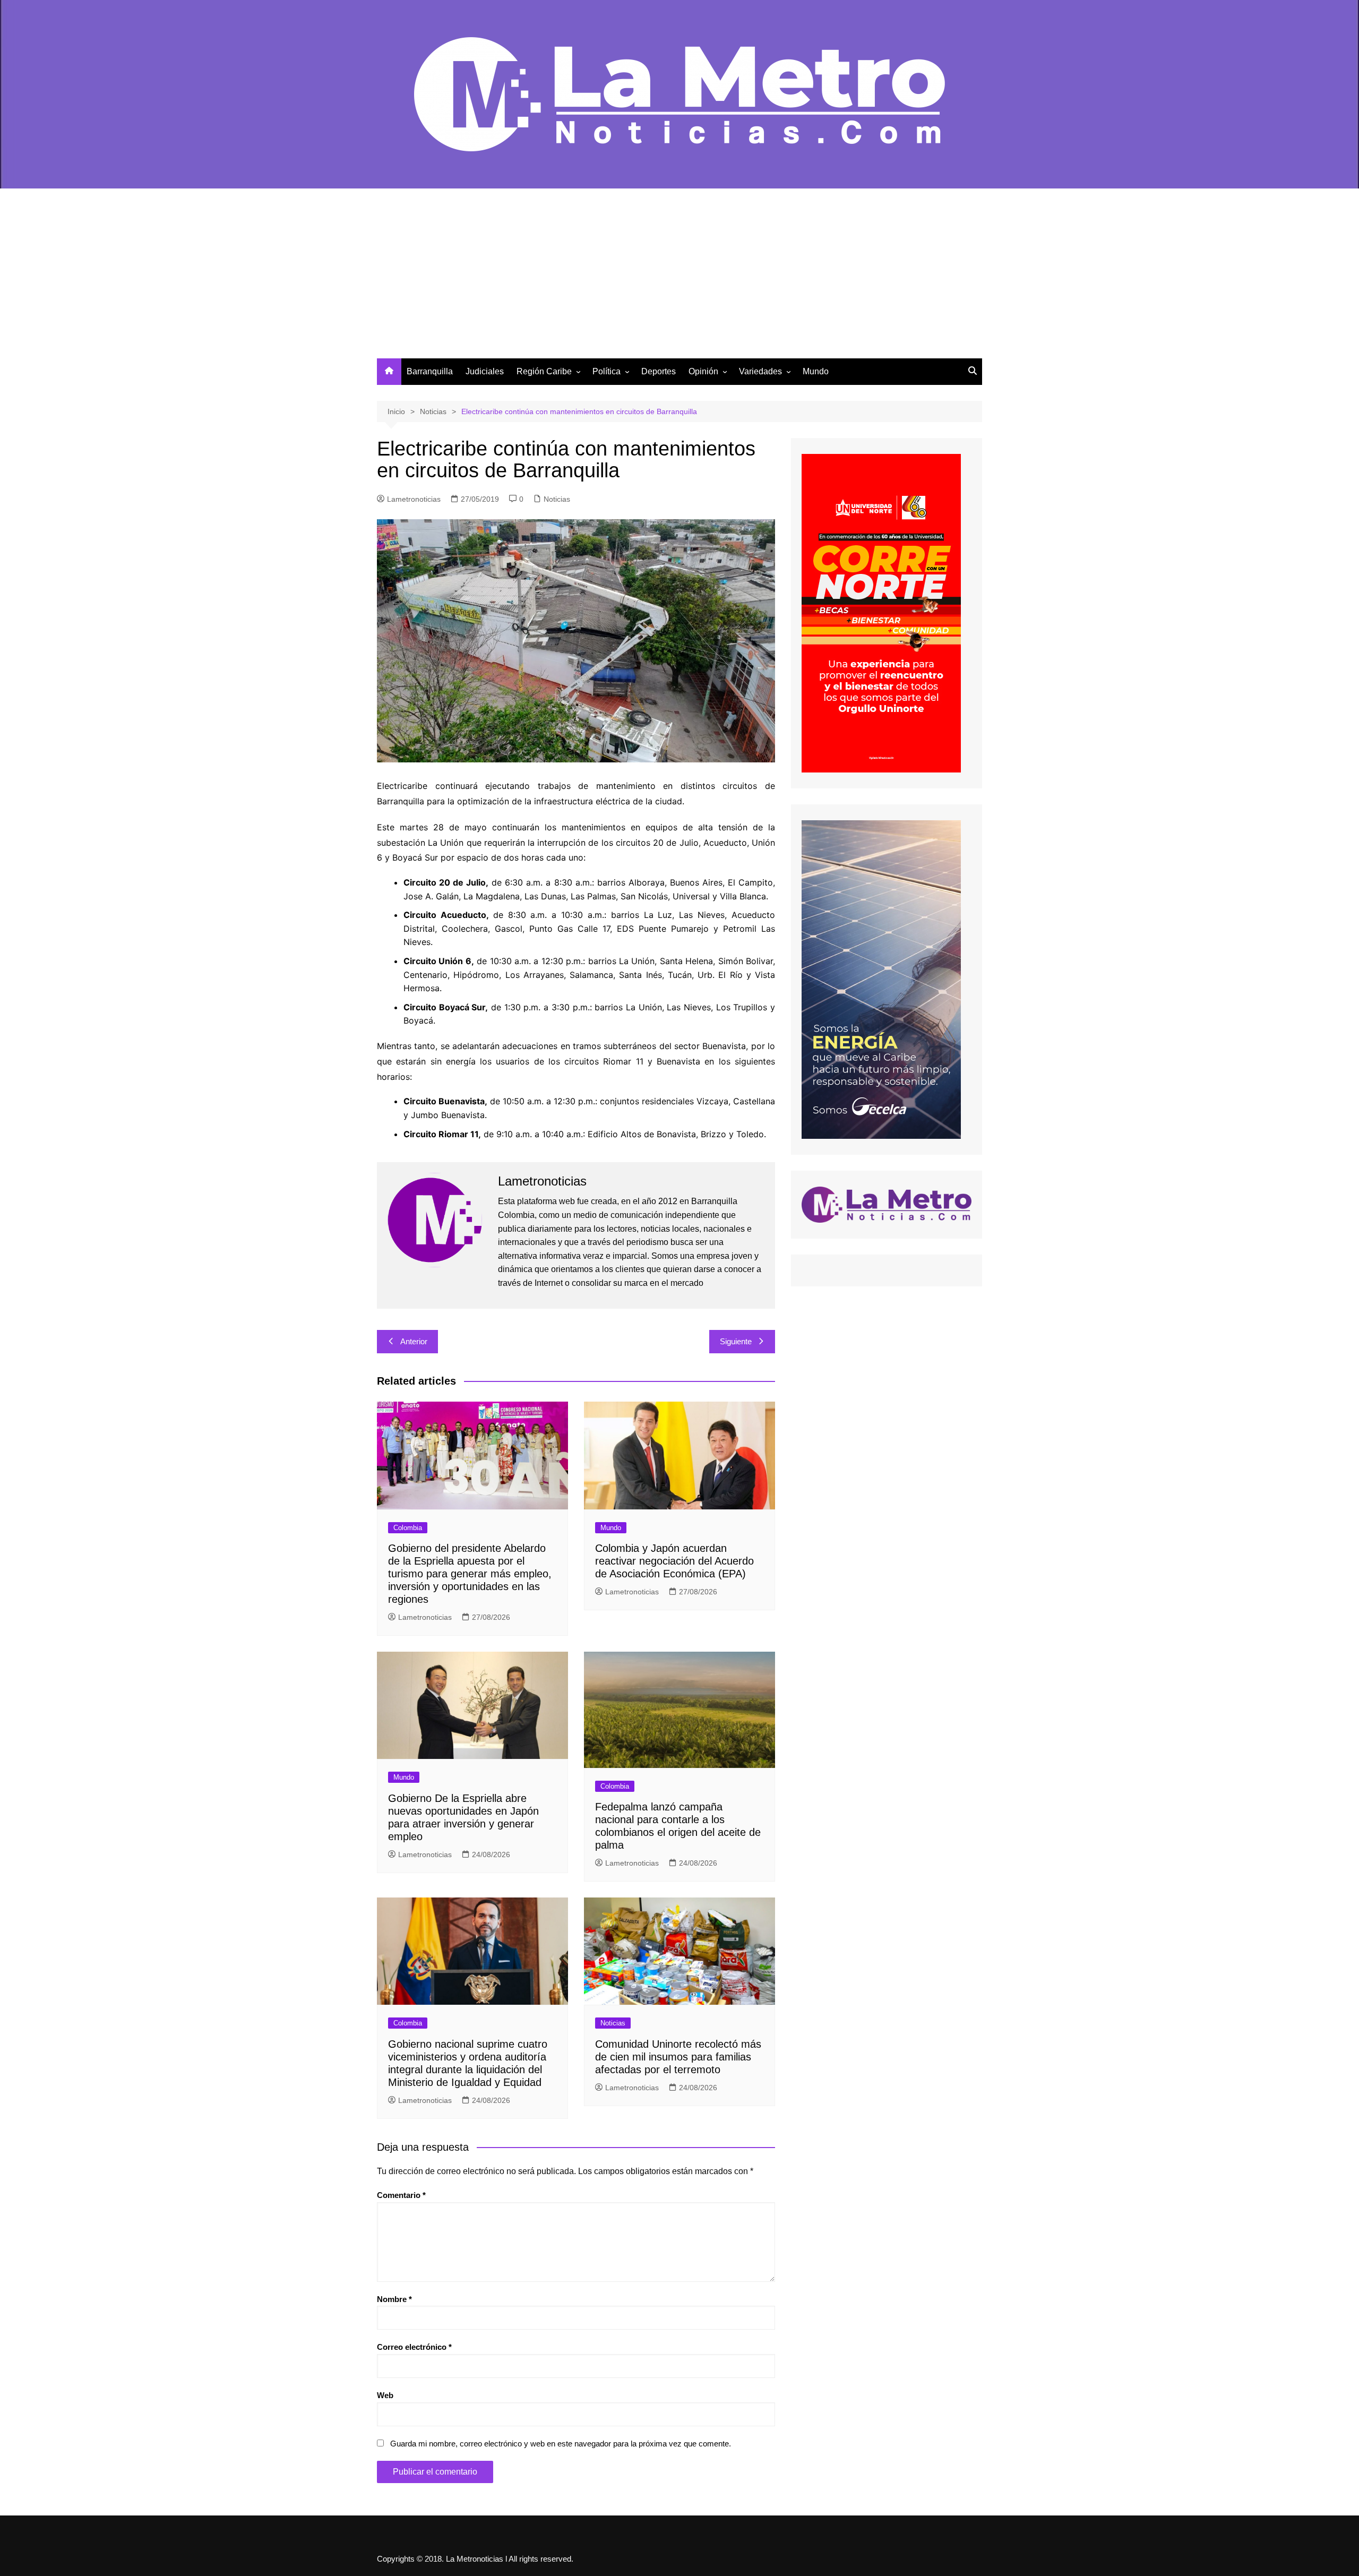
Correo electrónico (414, 2347)
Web (385, 2395)
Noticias (557, 499)
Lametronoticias (414, 499)
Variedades (760, 371)
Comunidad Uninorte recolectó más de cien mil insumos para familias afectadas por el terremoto (678, 2057)
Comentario (401, 2195)
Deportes (659, 371)
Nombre (394, 2299)
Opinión (703, 371)
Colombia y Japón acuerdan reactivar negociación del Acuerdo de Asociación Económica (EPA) (674, 1561)
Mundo (816, 371)
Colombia (408, 1528)
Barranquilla (430, 371)
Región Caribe (544, 371)
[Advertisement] (679, 279)
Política (607, 371)
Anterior (414, 1341)
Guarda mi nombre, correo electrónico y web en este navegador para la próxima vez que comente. (561, 2444)
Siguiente (736, 1341)
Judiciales (485, 371)
